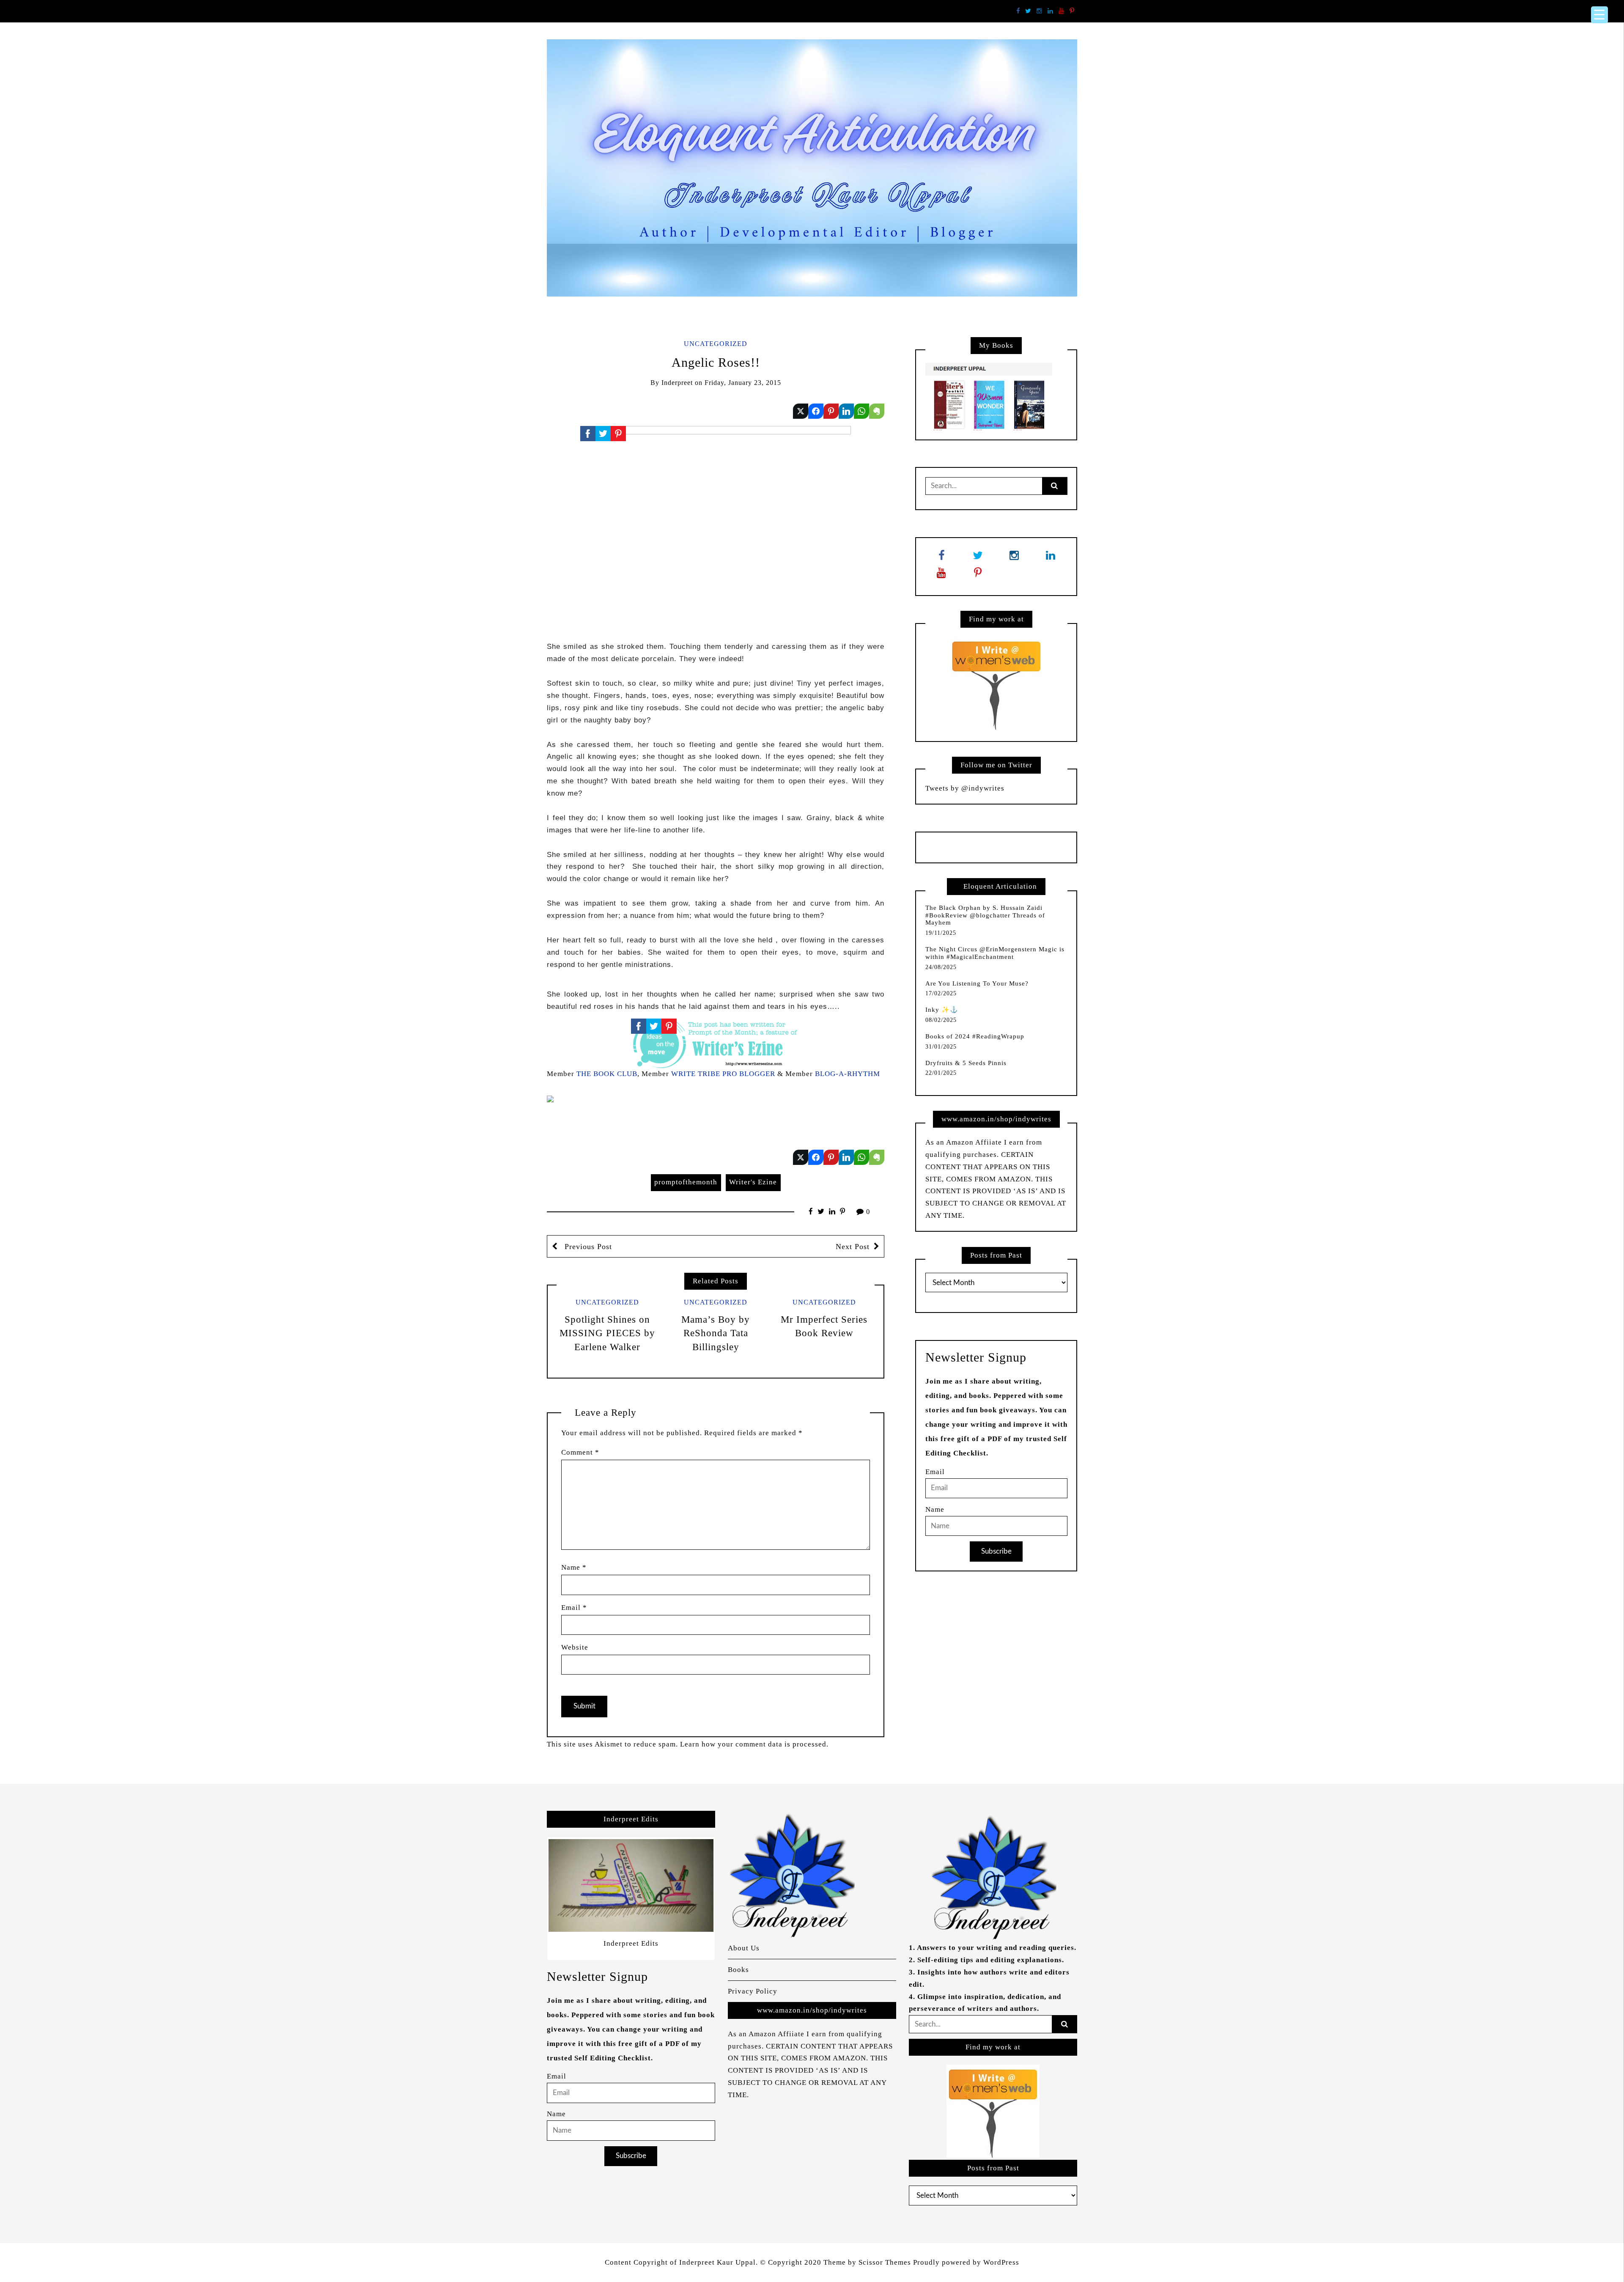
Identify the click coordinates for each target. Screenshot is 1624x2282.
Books (738, 1970)
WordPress (1001, 2262)
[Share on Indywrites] (831, 411)
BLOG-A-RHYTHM (848, 1074)
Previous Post (587, 1247)
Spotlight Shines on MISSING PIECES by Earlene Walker (607, 1333)
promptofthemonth (686, 1182)
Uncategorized (716, 344)
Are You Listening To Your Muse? (977, 983)
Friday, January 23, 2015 (743, 383)
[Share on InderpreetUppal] (816, 411)
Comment (580, 1452)
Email (574, 1608)
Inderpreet (677, 383)
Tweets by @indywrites (965, 788)
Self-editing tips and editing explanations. (991, 1960)
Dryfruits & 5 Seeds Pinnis (966, 1063)
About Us (744, 1948)
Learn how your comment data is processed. (754, 1744)
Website (575, 1647)
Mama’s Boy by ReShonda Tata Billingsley (716, 1333)
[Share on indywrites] (801, 411)
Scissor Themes (885, 2262)
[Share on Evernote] (877, 411)
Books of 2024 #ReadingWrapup (975, 1036)
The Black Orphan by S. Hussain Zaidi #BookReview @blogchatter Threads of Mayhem (985, 915)
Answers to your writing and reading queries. (997, 1948)
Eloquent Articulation (1000, 886)
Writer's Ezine (753, 1182)
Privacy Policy (753, 1991)
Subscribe (996, 1551)
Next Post (853, 1247)
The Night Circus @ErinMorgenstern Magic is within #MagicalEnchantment (995, 953)
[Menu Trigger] (1599, 15)
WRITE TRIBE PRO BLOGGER (723, 1074)
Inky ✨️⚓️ (942, 1010)
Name (574, 1567)
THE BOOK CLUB (607, 1074)
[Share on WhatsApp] (861, 411)
